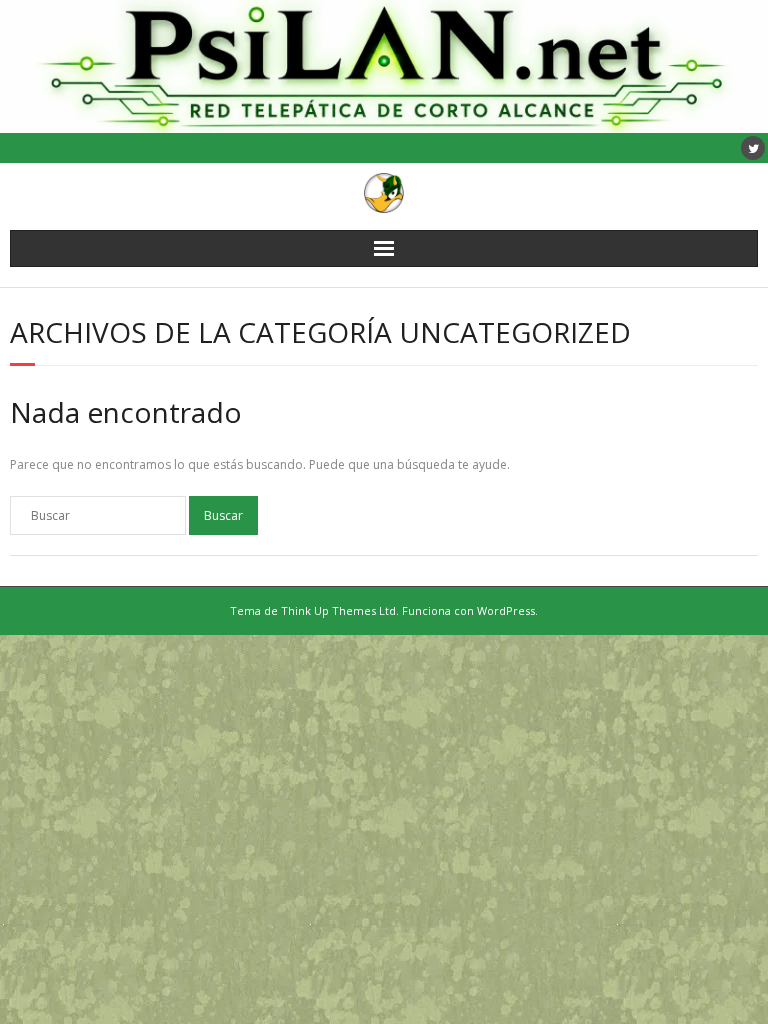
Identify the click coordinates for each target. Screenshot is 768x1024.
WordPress (506, 610)
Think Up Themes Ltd (338, 610)
